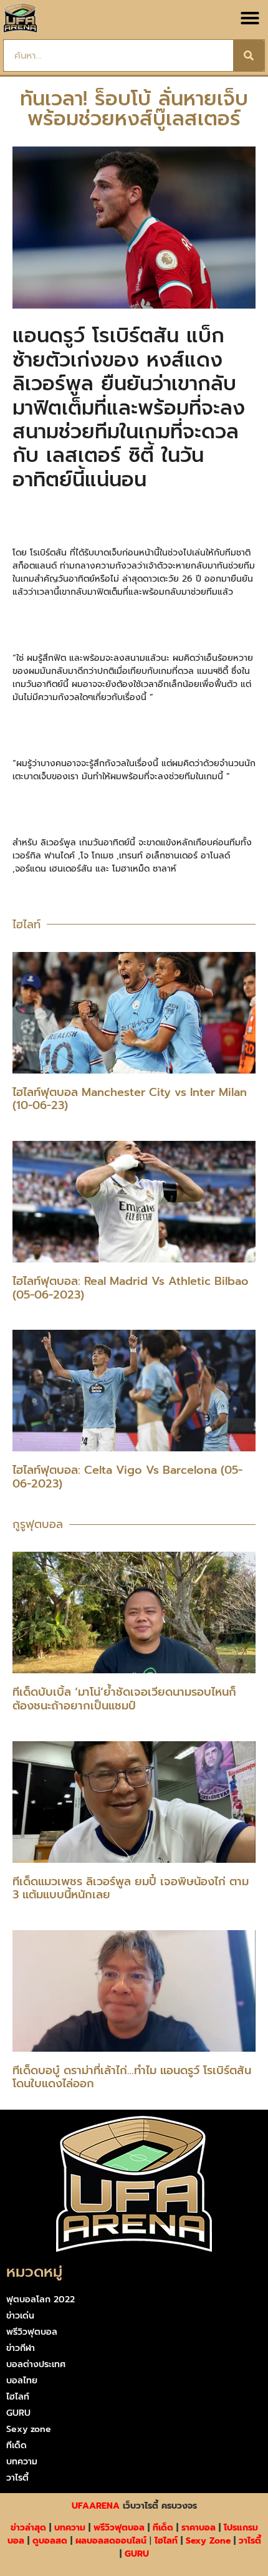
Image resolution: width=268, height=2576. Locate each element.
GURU (18, 2413)
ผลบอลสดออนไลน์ (111, 2541)
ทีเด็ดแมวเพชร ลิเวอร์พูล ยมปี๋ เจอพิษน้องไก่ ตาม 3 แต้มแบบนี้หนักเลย (131, 1888)
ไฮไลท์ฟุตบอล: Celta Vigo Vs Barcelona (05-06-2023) (127, 1477)
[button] (250, 18)
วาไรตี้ (17, 2478)
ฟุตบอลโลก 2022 (41, 2300)
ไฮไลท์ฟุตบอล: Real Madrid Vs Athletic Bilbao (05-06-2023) (131, 1288)
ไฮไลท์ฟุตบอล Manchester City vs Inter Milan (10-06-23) (130, 1099)
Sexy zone (29, 2429)
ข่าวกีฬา (21, 2348)
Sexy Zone (208, 2541)
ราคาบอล (199, 2528)
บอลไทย (22, 2381)
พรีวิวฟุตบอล (32, 2332)
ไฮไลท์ (18, 2397)
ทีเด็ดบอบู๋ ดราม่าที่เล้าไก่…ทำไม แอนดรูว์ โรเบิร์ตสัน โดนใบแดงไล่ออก (132, 2077)
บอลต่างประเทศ (36, 2364)
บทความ (22, 2462)
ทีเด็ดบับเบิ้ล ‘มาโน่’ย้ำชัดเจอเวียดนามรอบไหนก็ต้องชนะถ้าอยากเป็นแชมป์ (124, 1699)
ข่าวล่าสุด (28, 2528)
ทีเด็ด (17, 2445)
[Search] (249, 55)
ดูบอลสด (50, 2541)
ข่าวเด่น (20, 2316)
